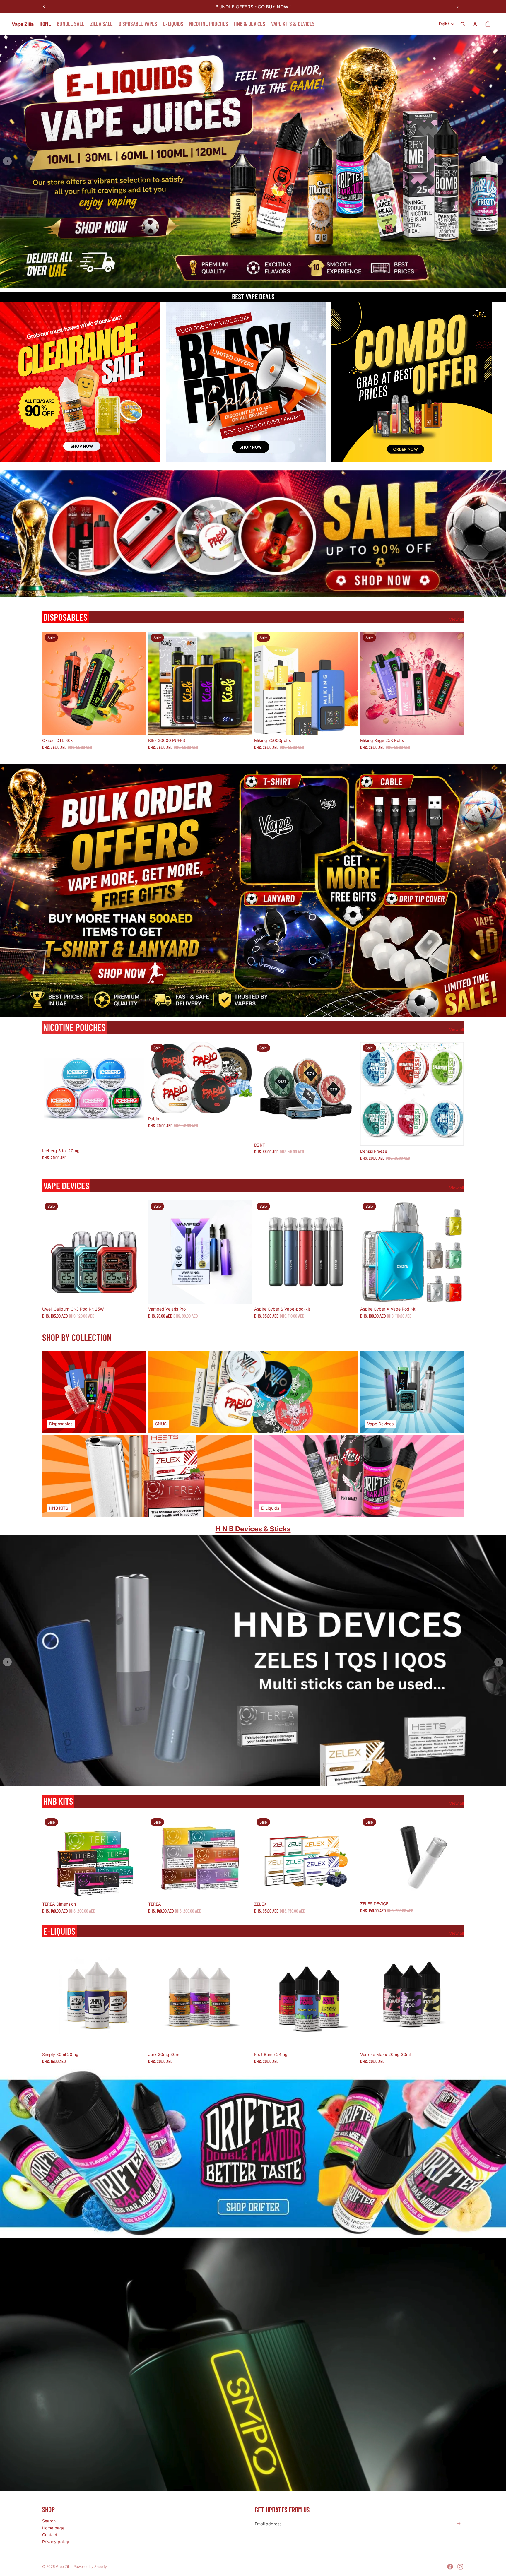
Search (49, 2521)
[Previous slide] (44, 7)
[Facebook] (450, 2567)
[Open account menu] (475, 24)
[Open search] (463, 24)
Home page (53, 2528)
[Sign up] (459, 2524)
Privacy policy (56, 2542)
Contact (50, 2535)
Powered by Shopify (90, 2566)
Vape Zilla (64, 2566)
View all (457, 619)
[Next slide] (457, 7)
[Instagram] (460, 2567)
